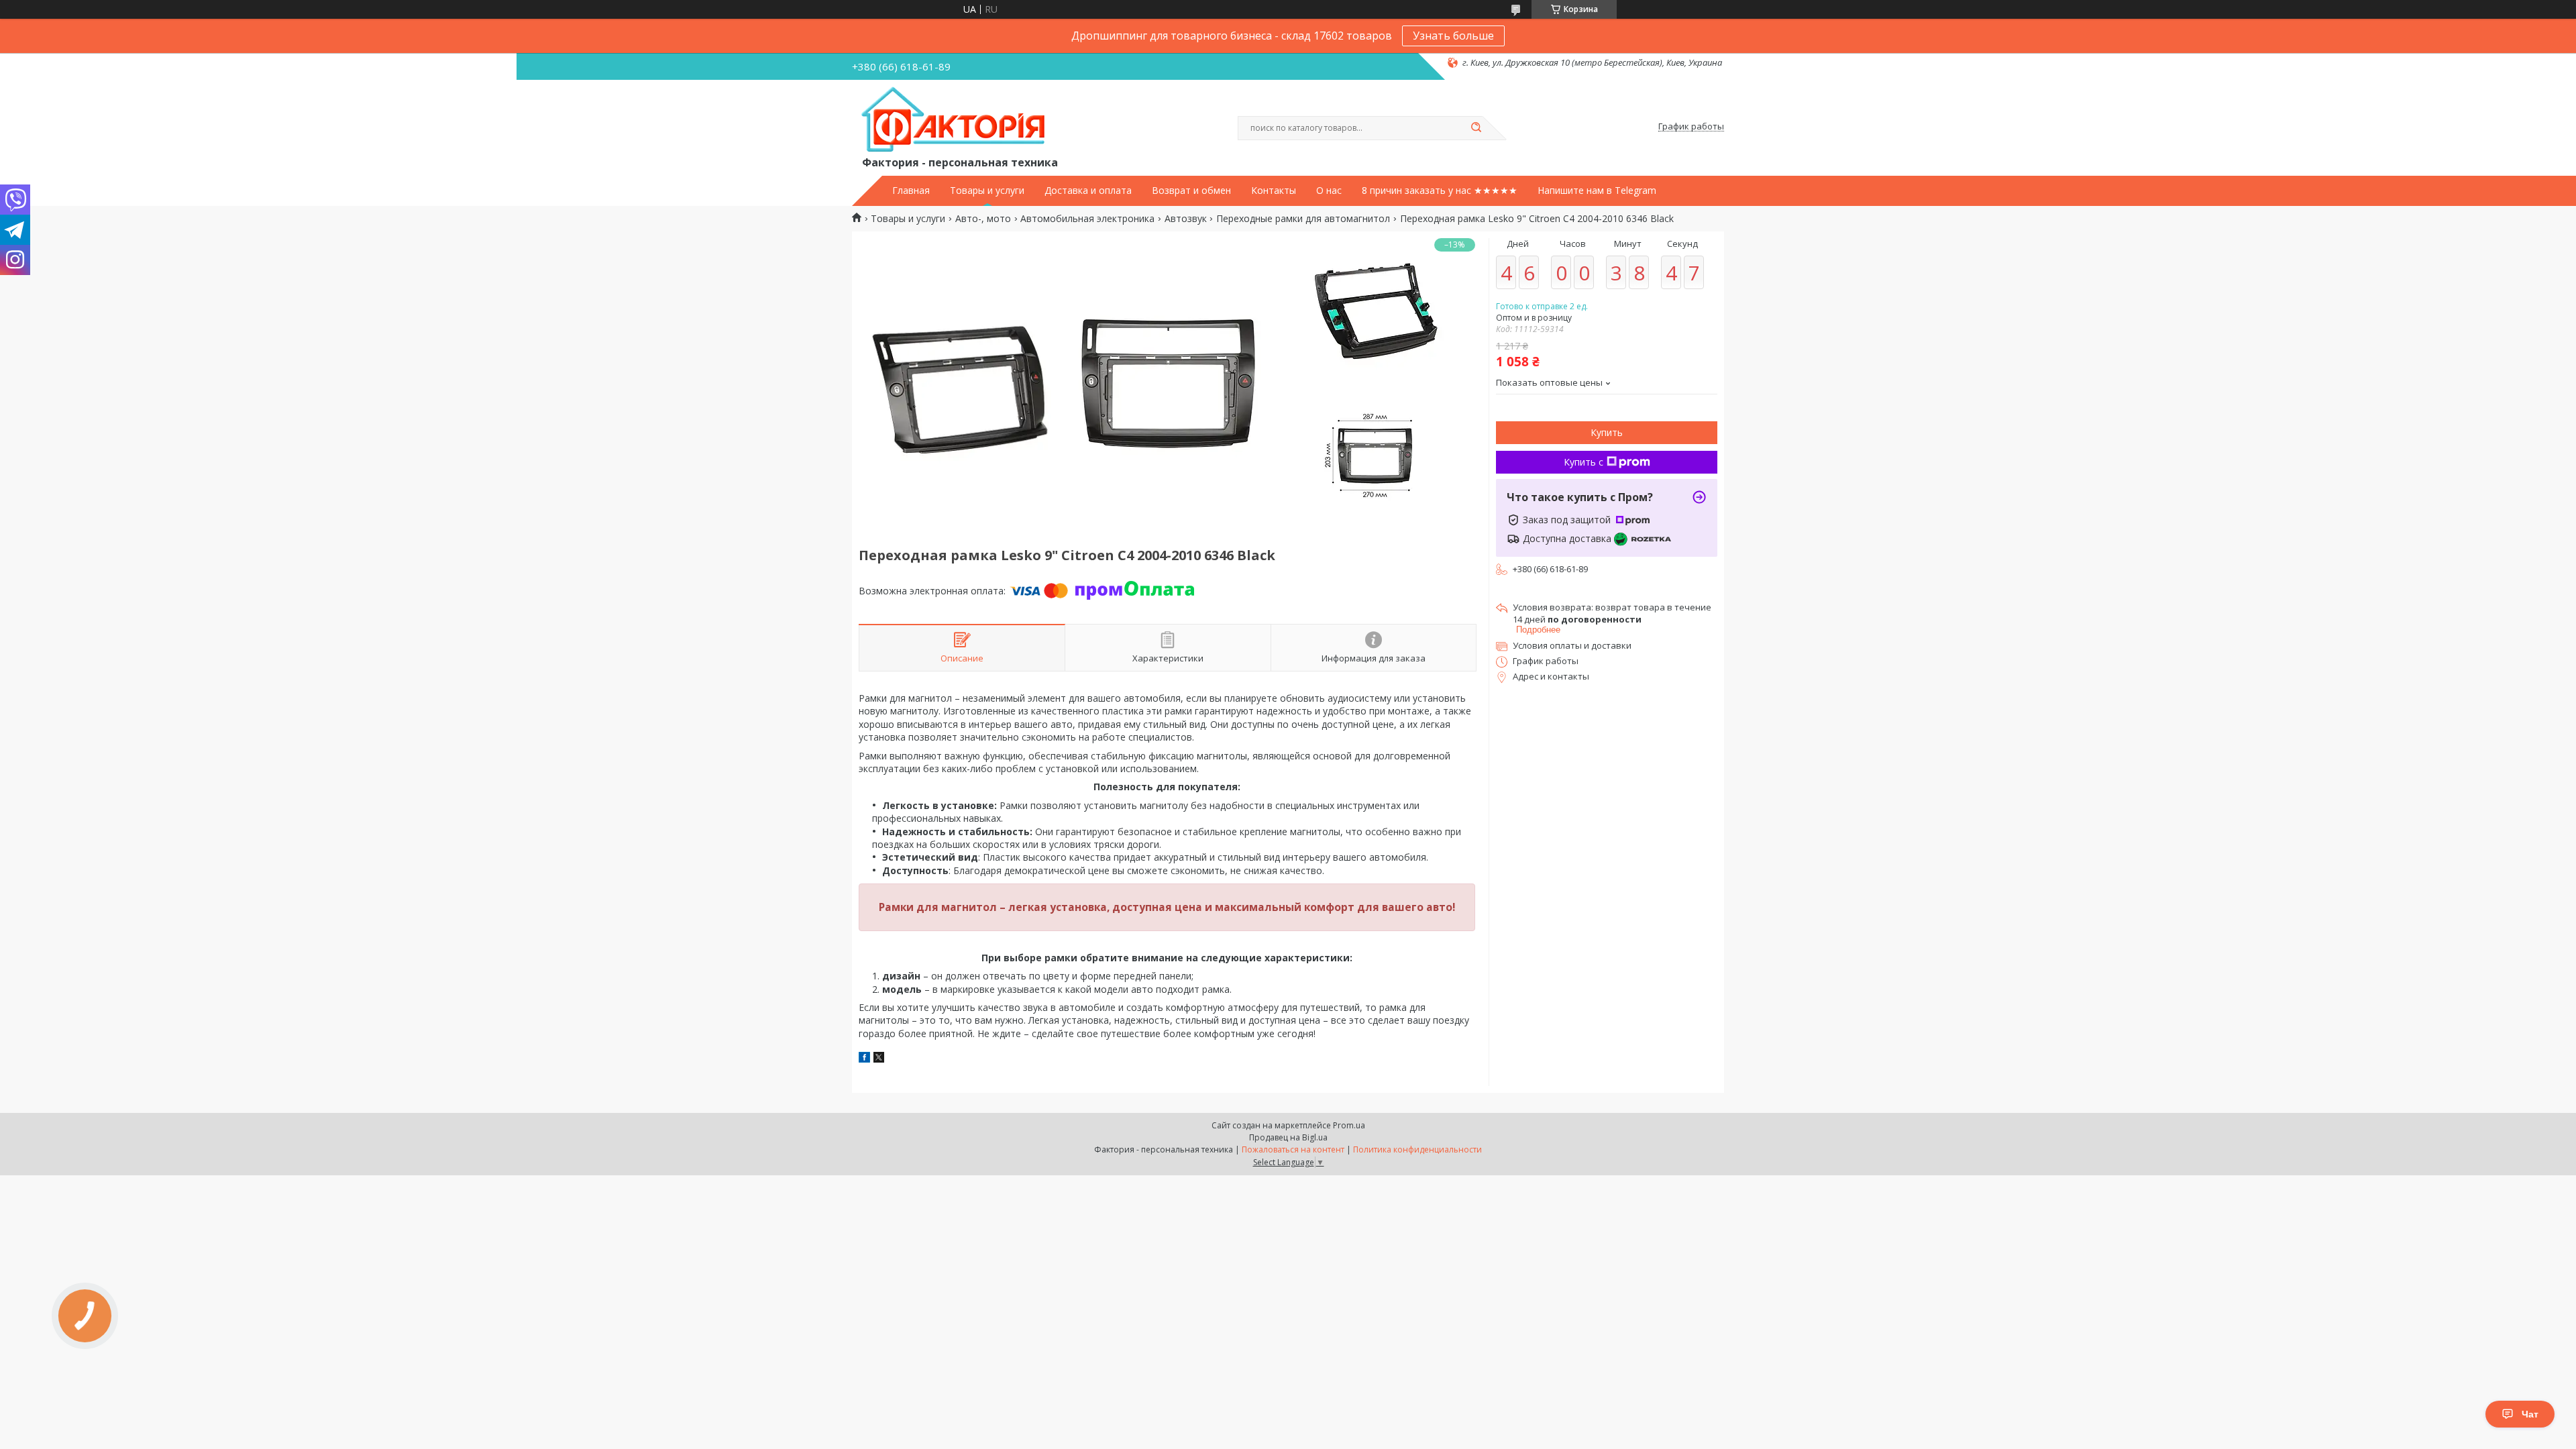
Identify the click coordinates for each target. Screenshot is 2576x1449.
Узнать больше (1453, 36)
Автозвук (1186, 219)
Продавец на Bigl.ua (1288, 1137)
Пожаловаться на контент (1293, 1149)
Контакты (1274, 191)
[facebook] (864, 1059)
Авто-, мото (983, 219)
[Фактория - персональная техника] (956, 120)
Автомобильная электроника (1087, 219)
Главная (911, 191)
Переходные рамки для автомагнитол (1303, 219)
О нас (1329, 191)
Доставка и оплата (1088, 191)
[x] (879, 1059)
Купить (1607, 432)
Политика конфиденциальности (1417, 1149)
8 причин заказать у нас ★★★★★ (1440, 191)
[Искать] (1476, 128)
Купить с (1584, 462)
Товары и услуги (987, 191)
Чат (2530, 1414)
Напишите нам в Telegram (1597, 191)
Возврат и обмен (1191, 191)
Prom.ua (1349, 1125)
